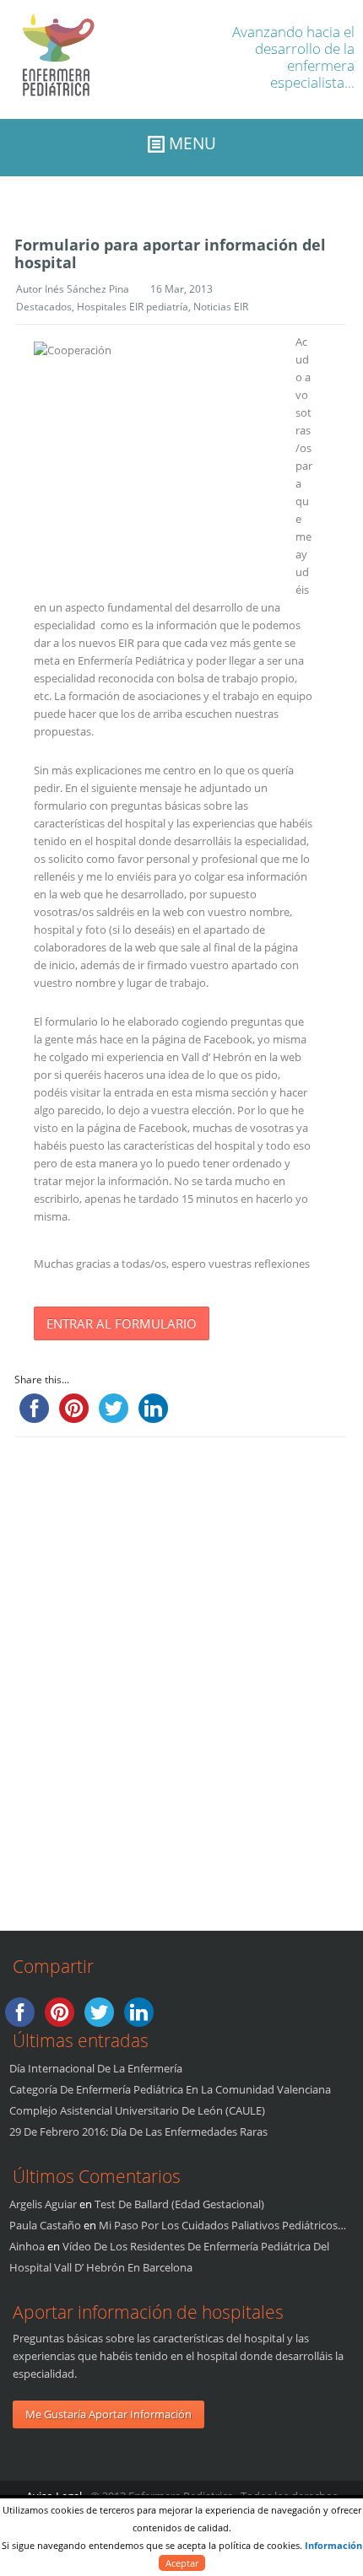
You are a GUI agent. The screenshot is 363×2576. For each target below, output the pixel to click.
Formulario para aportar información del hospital (170, 253)
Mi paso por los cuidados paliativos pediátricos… (222, 2225)
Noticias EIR (221, 307)
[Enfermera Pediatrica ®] (49, 110)
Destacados (44, 307)
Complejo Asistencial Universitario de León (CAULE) (137, 2110)
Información (333, 2545)
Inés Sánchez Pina (87, 289)
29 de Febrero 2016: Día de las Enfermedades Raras (138, 2131)
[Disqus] (173, 1678)
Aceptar (182, 2563)
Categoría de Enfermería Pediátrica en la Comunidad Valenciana (170, 2089)
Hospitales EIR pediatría (133, 307)
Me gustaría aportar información (108, 2414)
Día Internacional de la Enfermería (96, 2068)
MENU (190, 143)
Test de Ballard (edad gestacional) (179, 2204)
